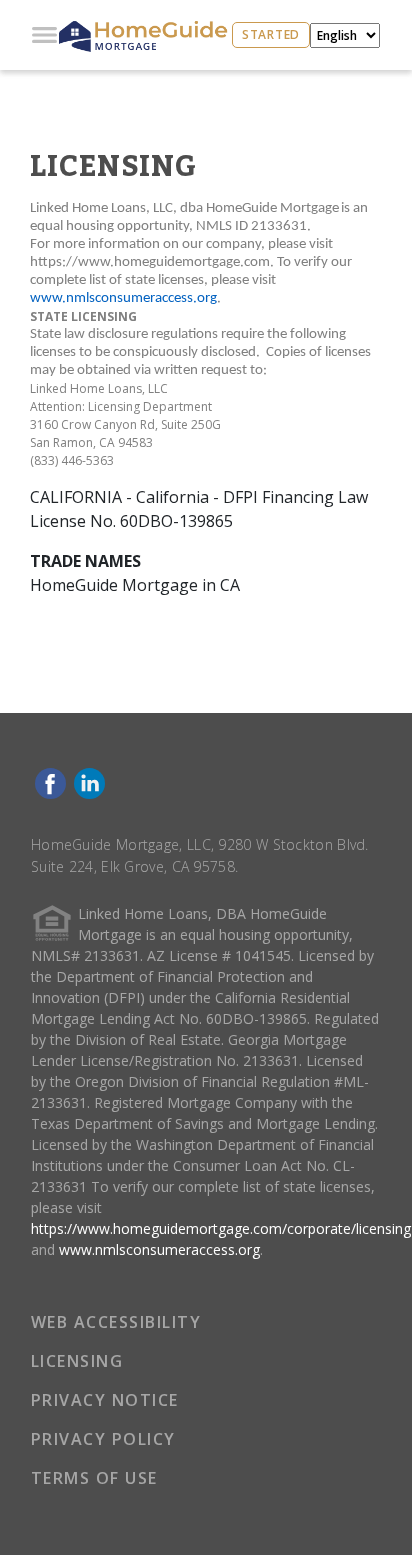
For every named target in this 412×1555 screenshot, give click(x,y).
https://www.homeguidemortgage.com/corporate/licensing (221, 1228)
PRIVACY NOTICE (105, 1400)
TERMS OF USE (94, 1478)
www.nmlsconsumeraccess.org (159, 1249)
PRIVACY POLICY (103, 1439)
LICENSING (77, 1361)
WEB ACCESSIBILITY (116, 1322)
